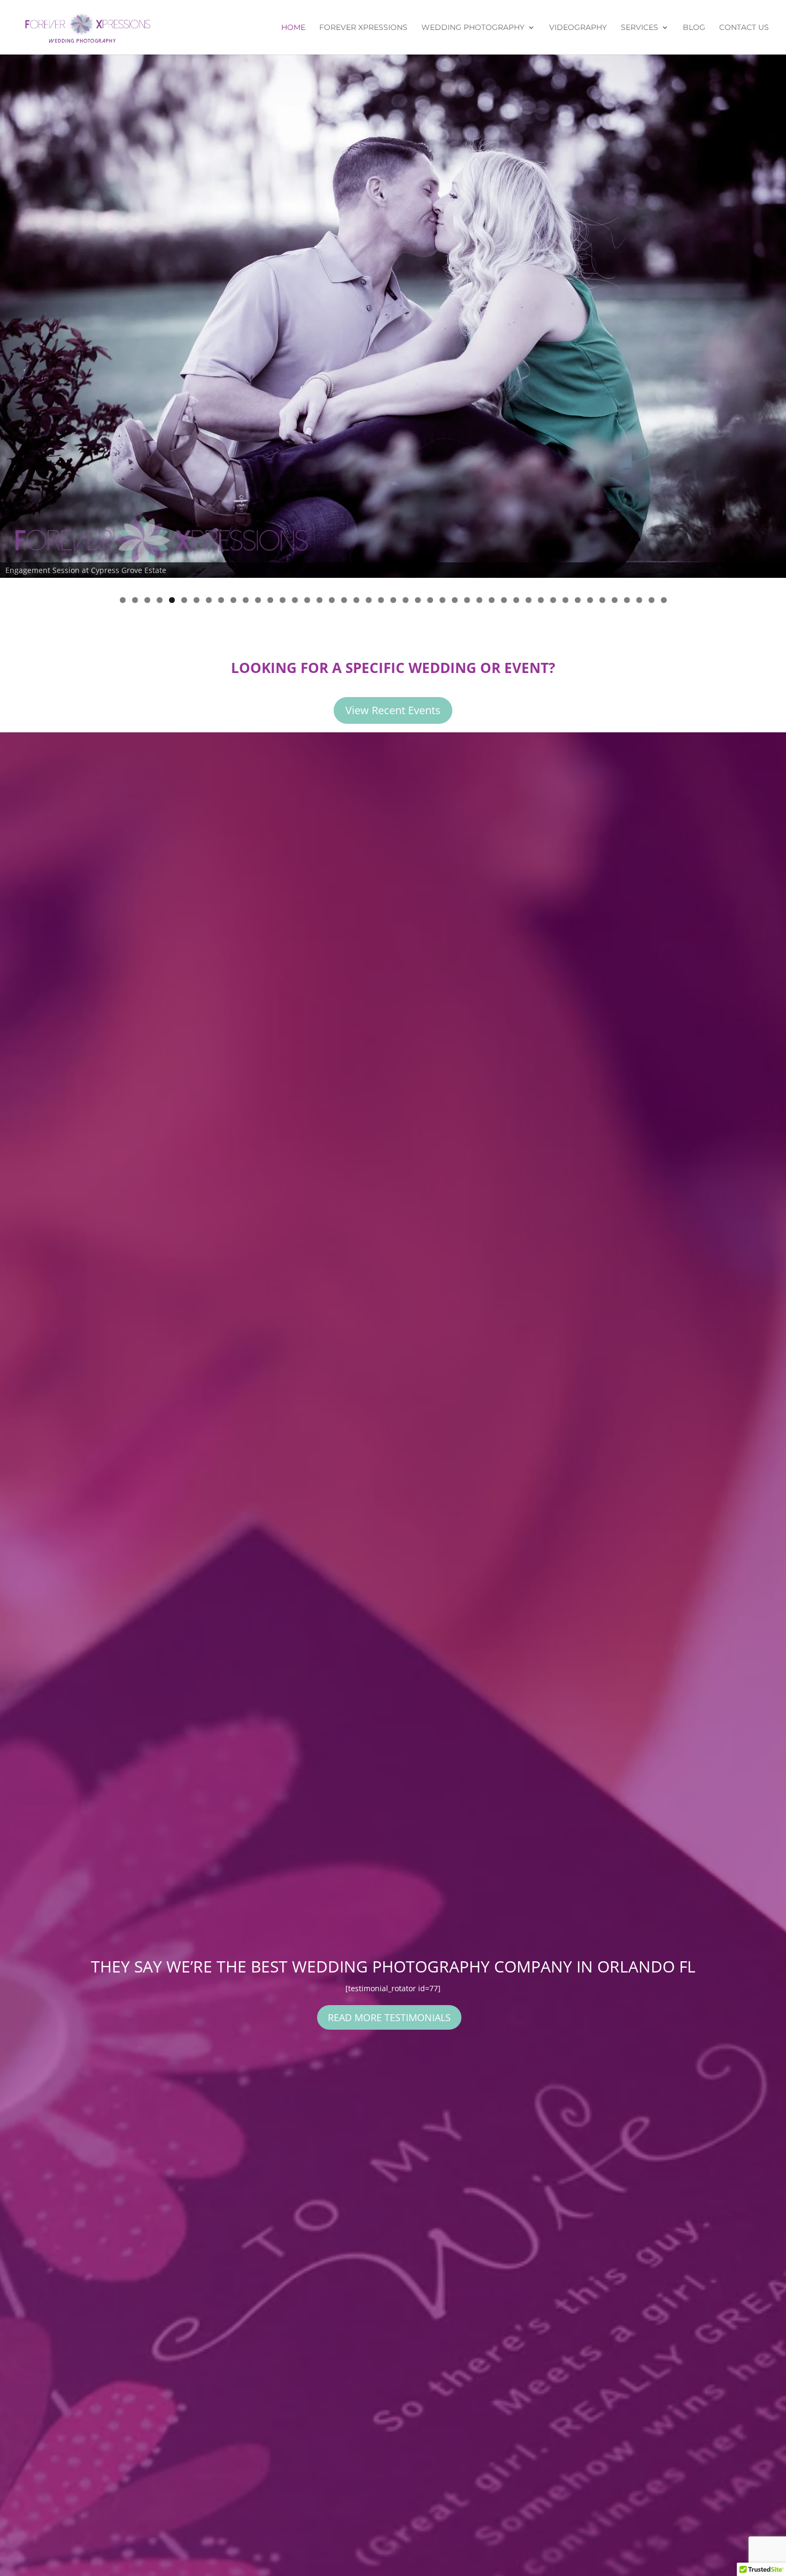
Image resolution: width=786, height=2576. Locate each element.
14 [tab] (283, 600)
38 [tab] (578, 600)
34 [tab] (529, 600)
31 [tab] (492, 600)
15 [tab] (295, 600)
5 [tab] (172, 600)
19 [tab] (344, 600)
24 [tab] (406, 600)
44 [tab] (652, 600)
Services (639, 28)
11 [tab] (246, 600)
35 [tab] (541, 600)
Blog (694, 28)
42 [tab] (627, 600)
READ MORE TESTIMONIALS (389, 2017)
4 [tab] (160, 600)
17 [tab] (319, 600)
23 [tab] (393, 600)
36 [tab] (553, 600)
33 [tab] (516, 600)
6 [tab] (184, 600)
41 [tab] (615, 600)
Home (293, 28)
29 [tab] (467, 600)
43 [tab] (639, 600)
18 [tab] (332, 600)
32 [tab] (504, 600)
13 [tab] (270, 600)
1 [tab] (123, 600)
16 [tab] (307, 600)
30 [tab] (479, 600)
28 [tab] (455, 600)
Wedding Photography (473, 28)
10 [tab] (233, 600)
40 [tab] (602, 600)
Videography (578, 28)
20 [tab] (356, 600)
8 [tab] (209, 600)
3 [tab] (147, 600)
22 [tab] (381, 600)
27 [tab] (442, 600)
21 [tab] (369, 600)
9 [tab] (221, 600)
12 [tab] (258, 600)
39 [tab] (590, 600)
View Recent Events (393, 710)
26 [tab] (430, 600)
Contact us (744, 28)
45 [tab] (664, 600)
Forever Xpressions (363, 28)
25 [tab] (418, 600)
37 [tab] (565, 600)
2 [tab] (135, 600)
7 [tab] (196, 600)
